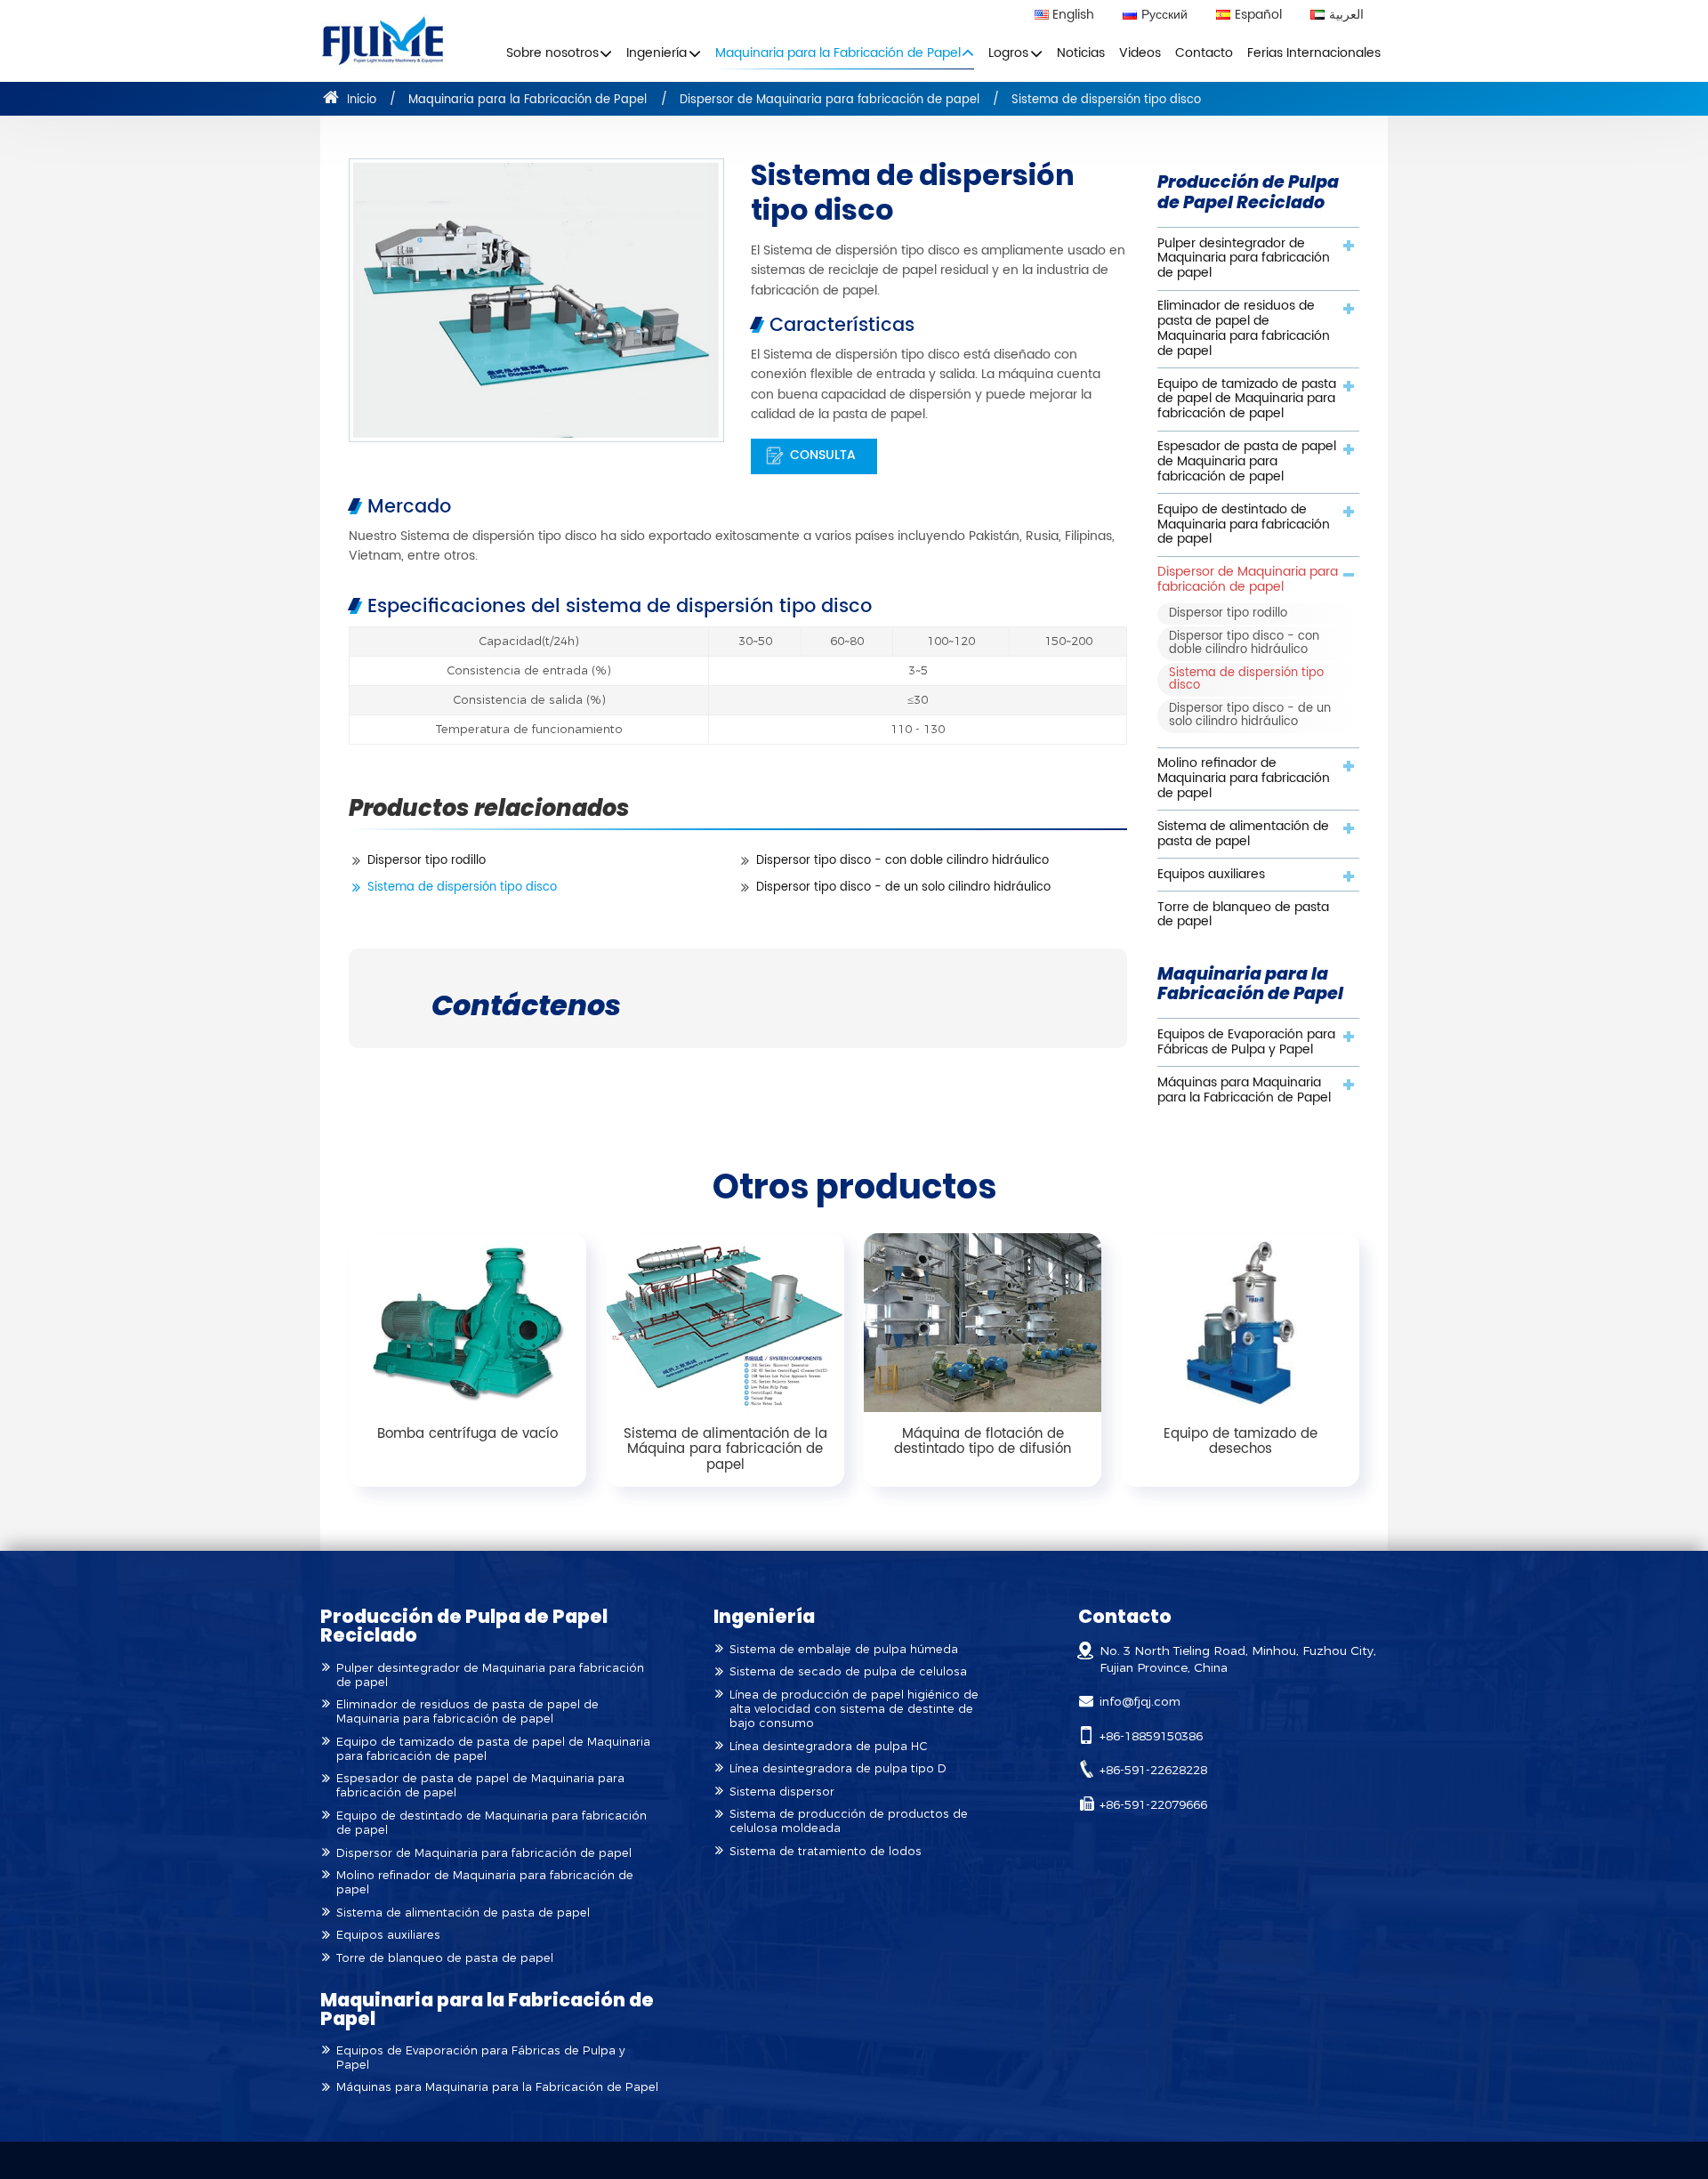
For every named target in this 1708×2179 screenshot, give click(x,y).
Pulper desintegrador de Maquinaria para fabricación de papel (1244, 259)
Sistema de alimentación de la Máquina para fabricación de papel (725, 1449)
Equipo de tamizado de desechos (1241, 1442)
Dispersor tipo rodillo (427, 861)
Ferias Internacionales (1314, 53)
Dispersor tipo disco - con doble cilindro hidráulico (902, 861)
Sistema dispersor (782, 1792)
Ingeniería (764, 1616)
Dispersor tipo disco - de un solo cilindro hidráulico (903, 888)
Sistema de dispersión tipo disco (462, 888)
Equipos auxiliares (1211, 875)
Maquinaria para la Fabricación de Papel (528, 100)
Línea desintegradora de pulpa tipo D (838, 1768)
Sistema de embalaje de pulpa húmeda (844, 1649)
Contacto (1204, 53)
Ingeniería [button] (657, 53)
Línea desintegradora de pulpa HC (828, 1746)
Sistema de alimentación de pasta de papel (1243, 834)
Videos (1140, 53)
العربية (1346, 16)
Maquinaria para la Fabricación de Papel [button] (838, 53)
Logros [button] (1008, 53)
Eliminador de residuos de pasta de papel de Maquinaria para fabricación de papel (1244, 328)
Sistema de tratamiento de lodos (826, 1851)
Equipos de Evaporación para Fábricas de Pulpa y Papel (1246, 1042)
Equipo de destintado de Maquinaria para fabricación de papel (1244, 525)
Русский (1164, 16)
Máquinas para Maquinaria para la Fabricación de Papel (1244, 1090)
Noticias (1081, 53)
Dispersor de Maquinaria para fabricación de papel (830, 100)
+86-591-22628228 (1153, 1770)
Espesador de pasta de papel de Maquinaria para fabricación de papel (1247, 462)
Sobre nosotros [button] (552, 53)
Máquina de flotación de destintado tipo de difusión (983, 1442)
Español (1258, 16)
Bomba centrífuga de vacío (467, 1434)
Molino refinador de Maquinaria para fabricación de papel (1244, 779)
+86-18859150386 (1151, 1736)
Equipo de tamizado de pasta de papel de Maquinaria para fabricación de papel (1247, 399)
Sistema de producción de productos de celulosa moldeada (849, 1821)
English (1073, 16)
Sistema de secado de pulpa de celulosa (848, 1671)
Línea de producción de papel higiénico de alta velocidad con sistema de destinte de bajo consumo (854, 1709)
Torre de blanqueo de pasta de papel (1243, 915)
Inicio (360, 100)
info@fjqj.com (1140, 1701)
